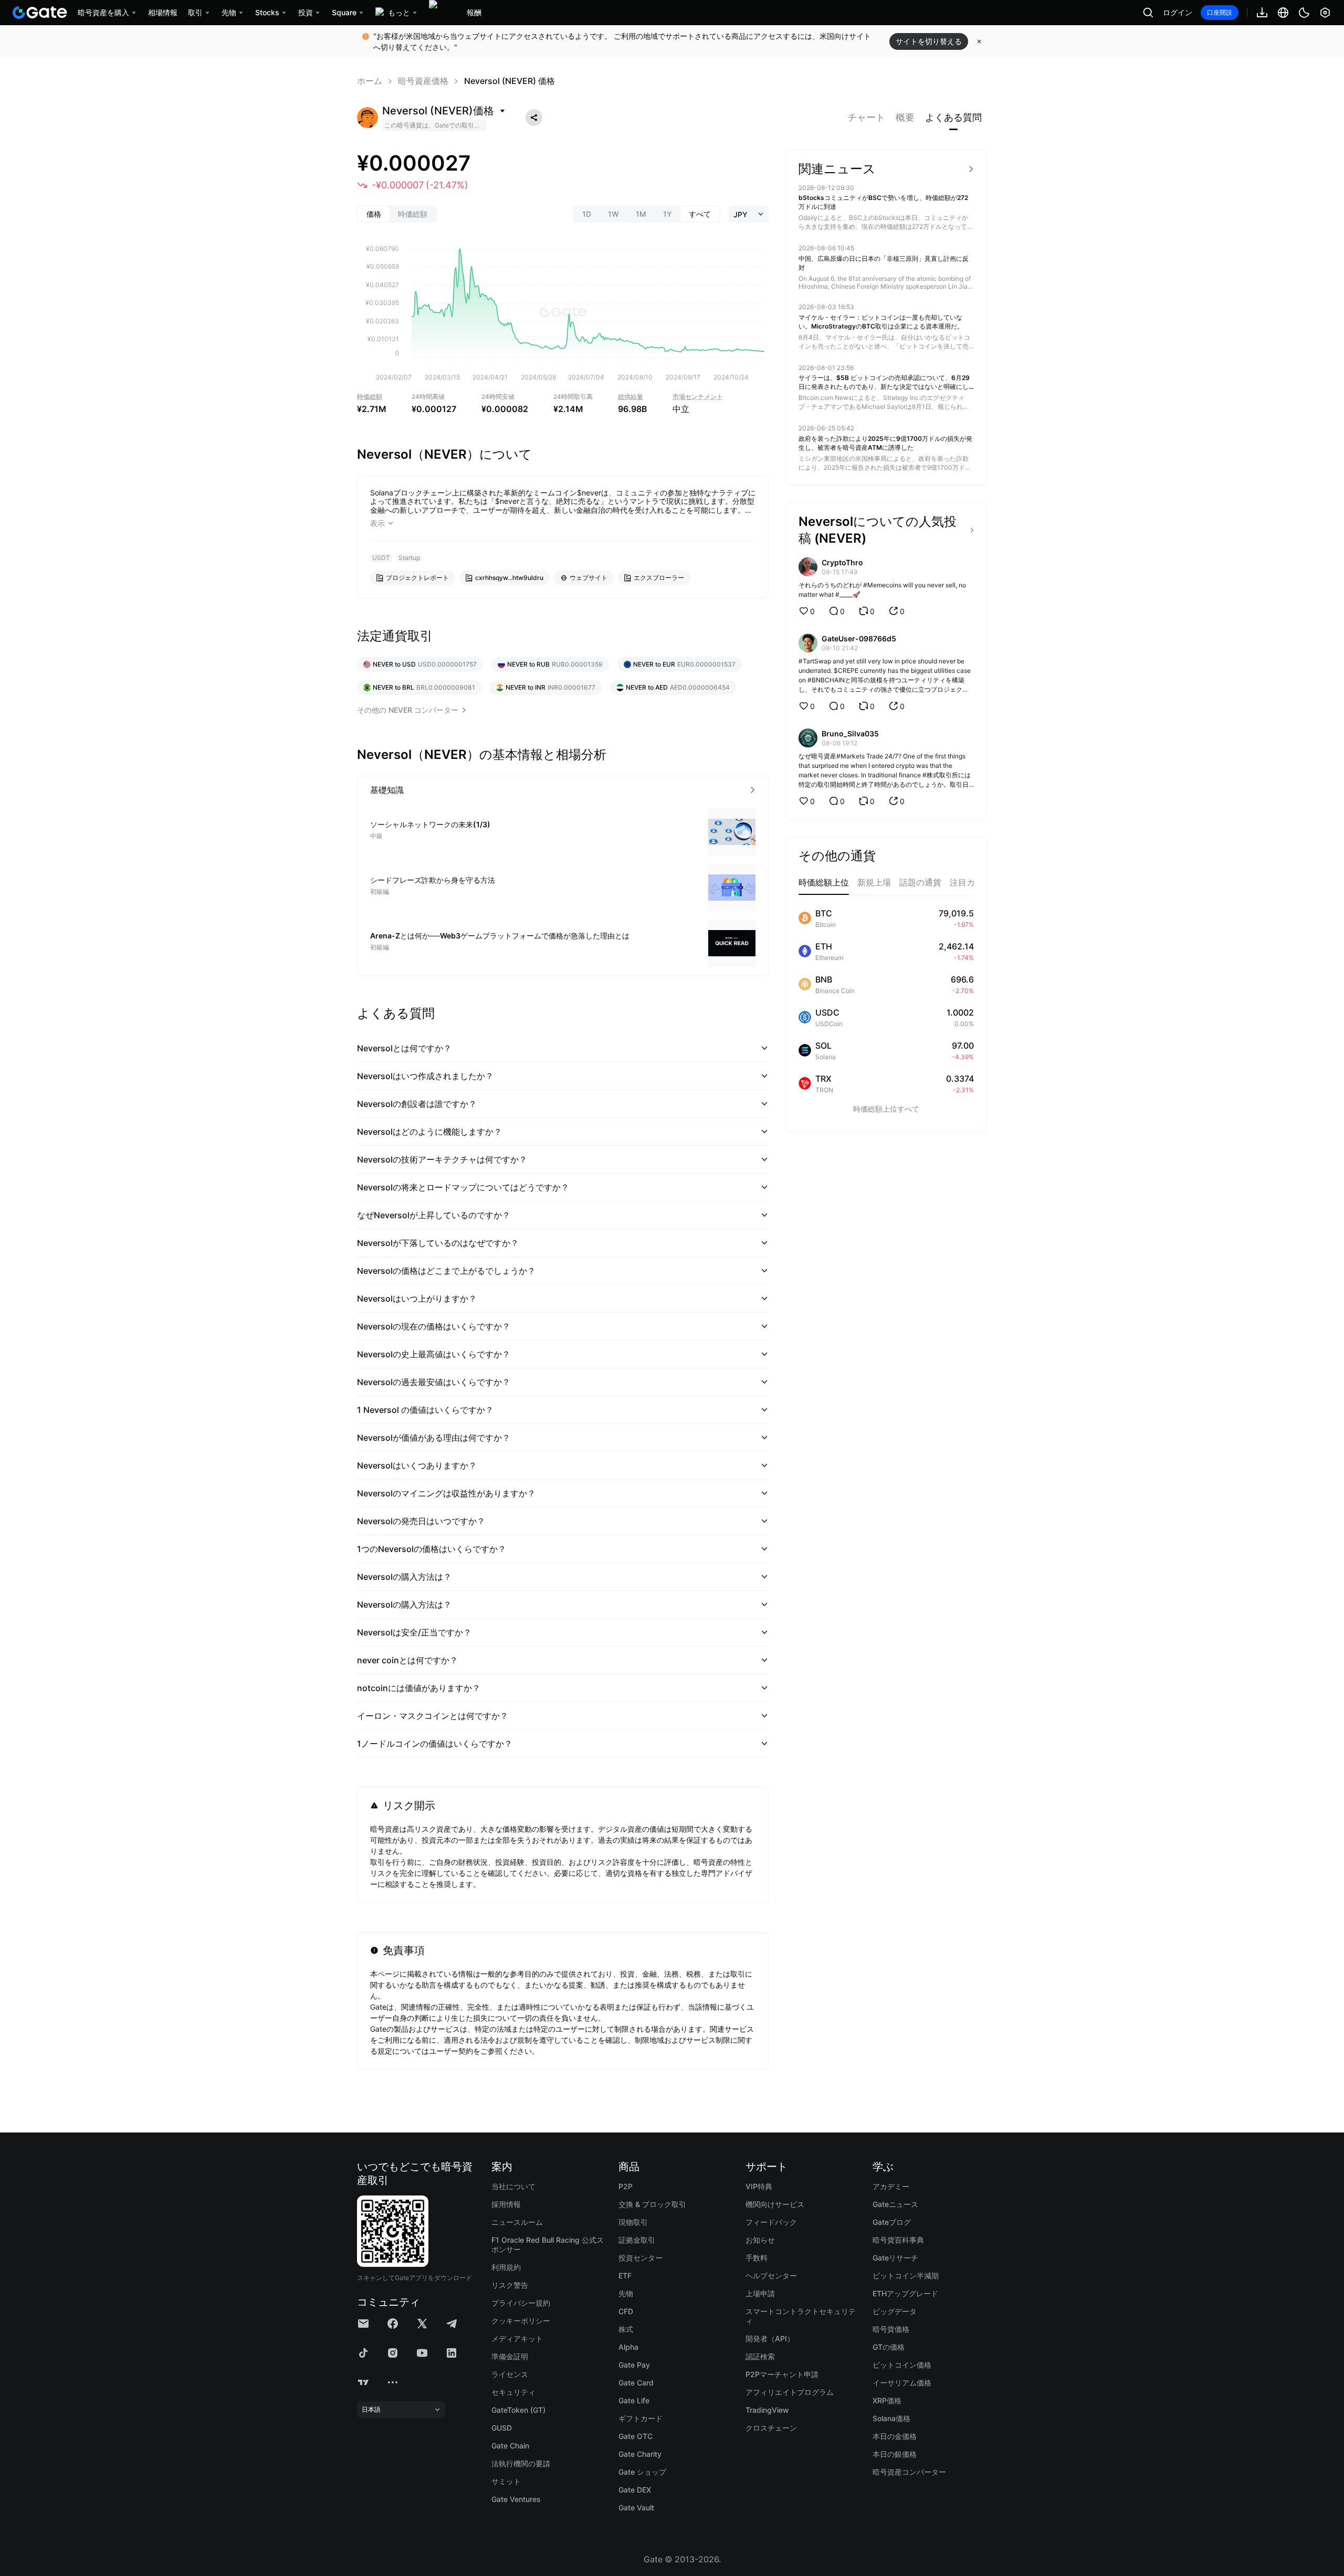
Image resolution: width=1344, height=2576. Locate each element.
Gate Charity (640, 2454)
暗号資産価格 (423, 81)
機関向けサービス (775, 2204)
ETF (625, 2276)
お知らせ (760, 2240)
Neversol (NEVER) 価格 (510, 81)
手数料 (757, 2258)
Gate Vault (636, 2508)
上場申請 (760, 2293)
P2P (626, 2186)
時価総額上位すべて (886, 1109)
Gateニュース (895, 2204)
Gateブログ (892, 2222)
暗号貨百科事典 (898, 2240)
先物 (626, 2293)
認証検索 (760, 2356)
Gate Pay (634, 2365)
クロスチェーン (771, 2428)
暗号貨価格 (891, 2329)
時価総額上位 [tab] (824, 882)
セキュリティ (513, 2392)
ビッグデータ (895, 2311)
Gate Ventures (516, 2499)
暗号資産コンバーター (909, 2472)
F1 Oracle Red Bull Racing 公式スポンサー (548, 2245)
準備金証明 (510, 2356)
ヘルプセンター (771, 2276)
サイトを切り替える (929, 41)
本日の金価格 (895, 2436)
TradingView (767, 2410)
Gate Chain (510, 2446)
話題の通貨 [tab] (920, 882)
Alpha (628, 2347)
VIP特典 (759, 2186)
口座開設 (1220, 12)
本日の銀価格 (895, 2454)
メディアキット (517, 2339)
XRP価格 (887, 2400)
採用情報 (506, 2204)
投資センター (640, 2258)
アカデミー (891, 2186)
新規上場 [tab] (874, 882)
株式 (626, 2329)
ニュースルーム (517, 2222)
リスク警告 (510, 2285)
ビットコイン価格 (902, 2365)
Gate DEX (635, 2490)
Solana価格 (891, 2418)
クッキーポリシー (521, 2321)
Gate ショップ (642, 2472)
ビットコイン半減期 (906, 2276)
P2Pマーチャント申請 (782, 2374)
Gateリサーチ (895, 2258)
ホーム (370, 81)
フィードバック (771, 2222)
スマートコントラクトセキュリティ (801, 2316)
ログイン (1178, 13)
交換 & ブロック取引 (652, 2204)
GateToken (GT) (518, 2410)
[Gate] (40, 13)
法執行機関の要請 (521, 2463)
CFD (626, 2311)
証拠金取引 (637, 2240)
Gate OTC (636, 2436)
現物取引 (633, 2222)
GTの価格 (889, 2347)
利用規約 (506, 2267)
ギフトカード (640, 2418)
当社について (513, 2186)
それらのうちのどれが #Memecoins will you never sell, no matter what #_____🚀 (882, 590)
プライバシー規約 (521, 2303)
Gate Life (634, 2400)
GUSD (502, 2428)
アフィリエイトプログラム (790, 2392)
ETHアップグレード (905, 2293)
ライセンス (510, 2374)
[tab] (866, 118)
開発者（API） (770, 2339)
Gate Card (636, 2383)
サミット (506, 2481)
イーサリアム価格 (902, 2383)
